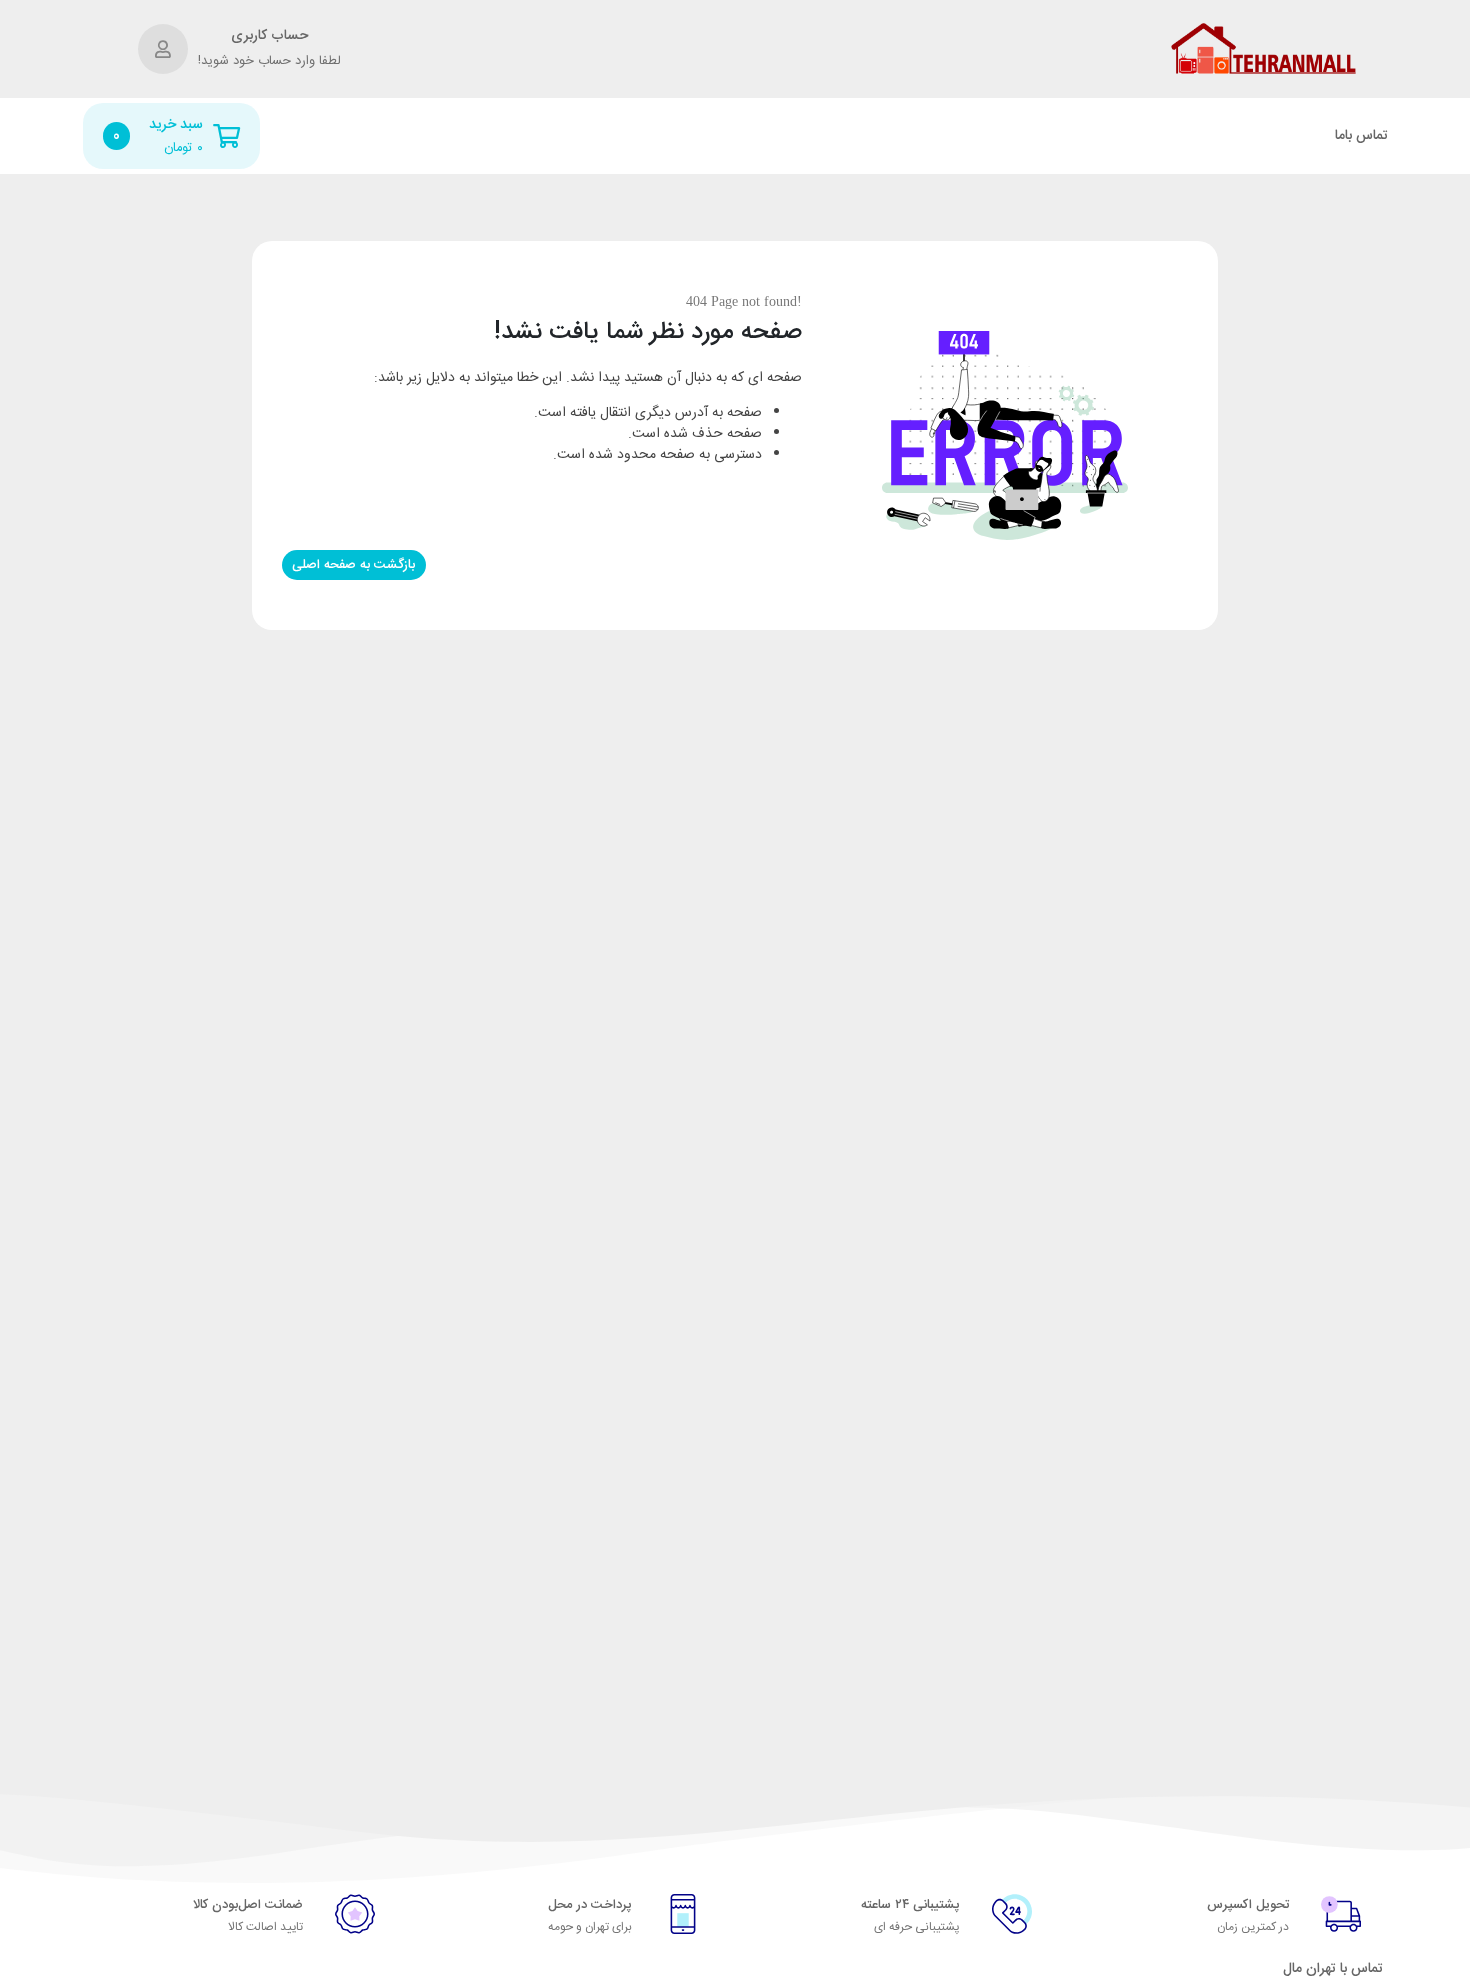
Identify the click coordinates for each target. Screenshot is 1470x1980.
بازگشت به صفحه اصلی (353, 565)
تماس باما (1361, 136)
